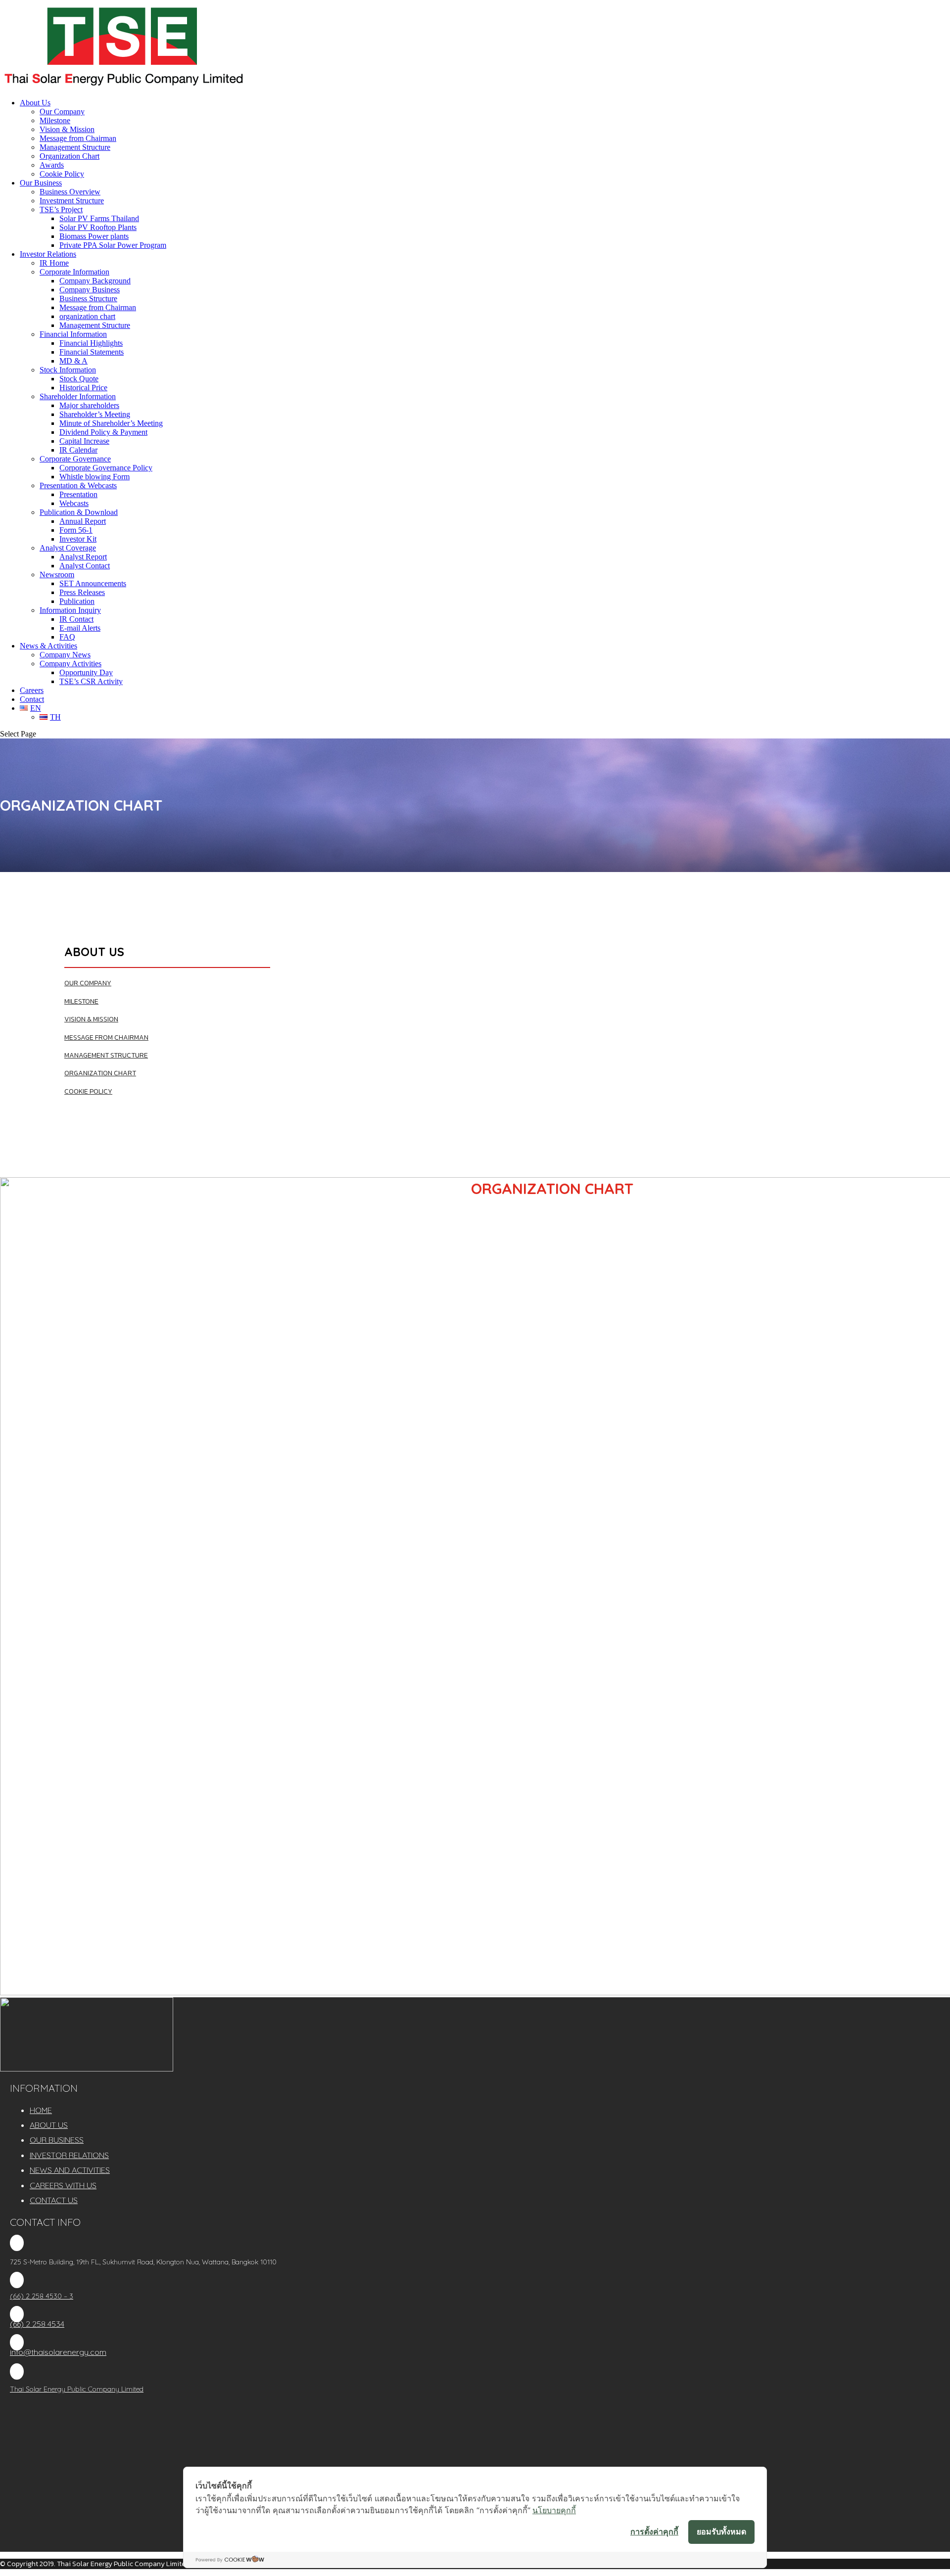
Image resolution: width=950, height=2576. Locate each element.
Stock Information (68, 370)
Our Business (41, 183)
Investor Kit (78, 539)
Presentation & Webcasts (78, 485)
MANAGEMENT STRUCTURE (106, 1055)
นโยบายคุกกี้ (554, 2510)
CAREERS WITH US (63, 2185)
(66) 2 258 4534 (37, 2324)
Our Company (62, 112)
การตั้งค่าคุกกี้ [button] (654, 2531)
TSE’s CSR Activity (91, 681)
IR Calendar (78, 450)
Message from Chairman (78, 138)
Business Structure (88, 299)
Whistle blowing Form (95, 477)
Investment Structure (72, 201)
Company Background (95, 281)
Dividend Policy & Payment (103, 432)
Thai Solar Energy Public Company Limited (77, 2389)
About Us (35, 103)
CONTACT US (54, 2200)
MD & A (73, 361)
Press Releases (82, 592)
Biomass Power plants (94, 236)
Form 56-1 (76, 530)
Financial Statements (92, 352)
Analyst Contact (85, 566)
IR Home (54, 263)
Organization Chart (70, 156)
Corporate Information (74, 272)
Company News (65, 655)
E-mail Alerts (80, 628)
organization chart (87, 316)
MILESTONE (81, 1001)
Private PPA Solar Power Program (113, 245)
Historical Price (83, 388)
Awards (52, 165)
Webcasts (74, 503)
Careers (32, 690)
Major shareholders (89, 405)
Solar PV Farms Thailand (99, 218)
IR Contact (76, 619)
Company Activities (71, 664)
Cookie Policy (62, 174)
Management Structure (75, 147)
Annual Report (83, 521)
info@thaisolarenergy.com (58, 2352)
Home (41, 2110)
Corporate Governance (75, 459)
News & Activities (48, 646)
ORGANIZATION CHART (100, 1073)
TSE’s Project (61, 209)
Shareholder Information (78, 396)
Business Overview (70, 192)
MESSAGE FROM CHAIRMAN (106, 1037)
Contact (32, 699)
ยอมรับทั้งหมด (721, 2531)
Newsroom (57, 575)
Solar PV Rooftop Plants (98, 227)
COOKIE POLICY (88, 1091)
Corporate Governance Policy (106, 468)
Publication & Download (79, 512)
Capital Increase (84, 441)
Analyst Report (83, 557)
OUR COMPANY (88, 983)
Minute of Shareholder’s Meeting (111, 423)
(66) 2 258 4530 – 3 (42, 2296)
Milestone (55, 120)
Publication (77, 601)
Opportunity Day (86, 672)
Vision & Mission (67, 129)
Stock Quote (79, 379)
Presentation (78, 494)
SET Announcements (93, 583)
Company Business (90, 290)
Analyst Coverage (68, 548)
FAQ (67, 637)
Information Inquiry (70, 610)
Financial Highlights (91, 343)
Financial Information (73, 334)
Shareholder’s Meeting (95, 414)
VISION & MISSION (91, 1019)
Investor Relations (48, 254)
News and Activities (70, 2170)
